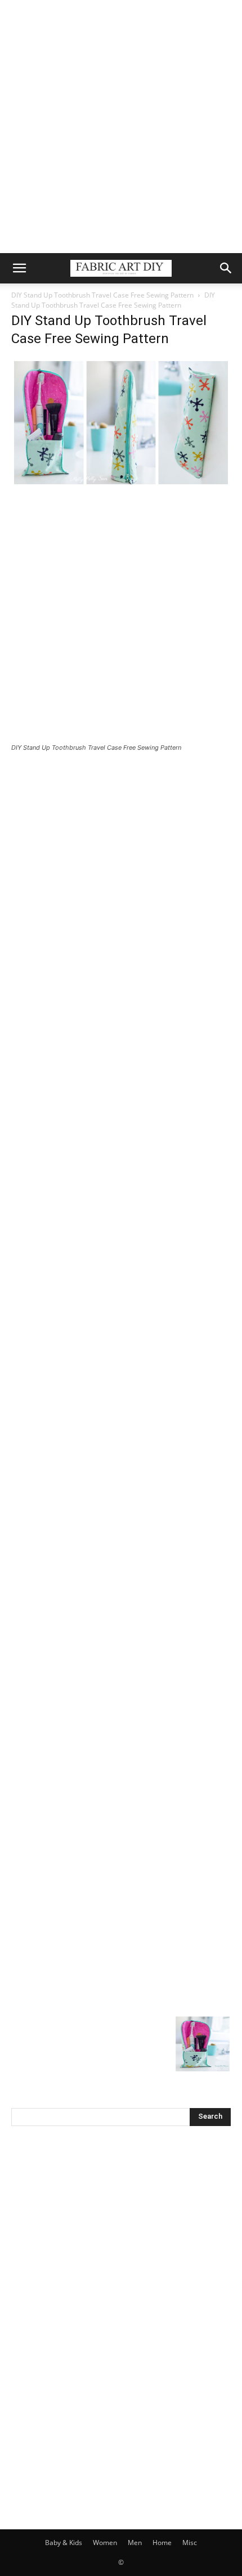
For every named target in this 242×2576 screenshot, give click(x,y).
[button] (19, 268)
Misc (190, 2543)
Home (162, 2543)
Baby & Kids (64, 2543)
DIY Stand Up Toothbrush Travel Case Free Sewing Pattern (102, 295)
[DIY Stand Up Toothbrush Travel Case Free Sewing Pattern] (121, 484)
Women (105, 2543)
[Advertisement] (121, 127)
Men (135, 2543)
